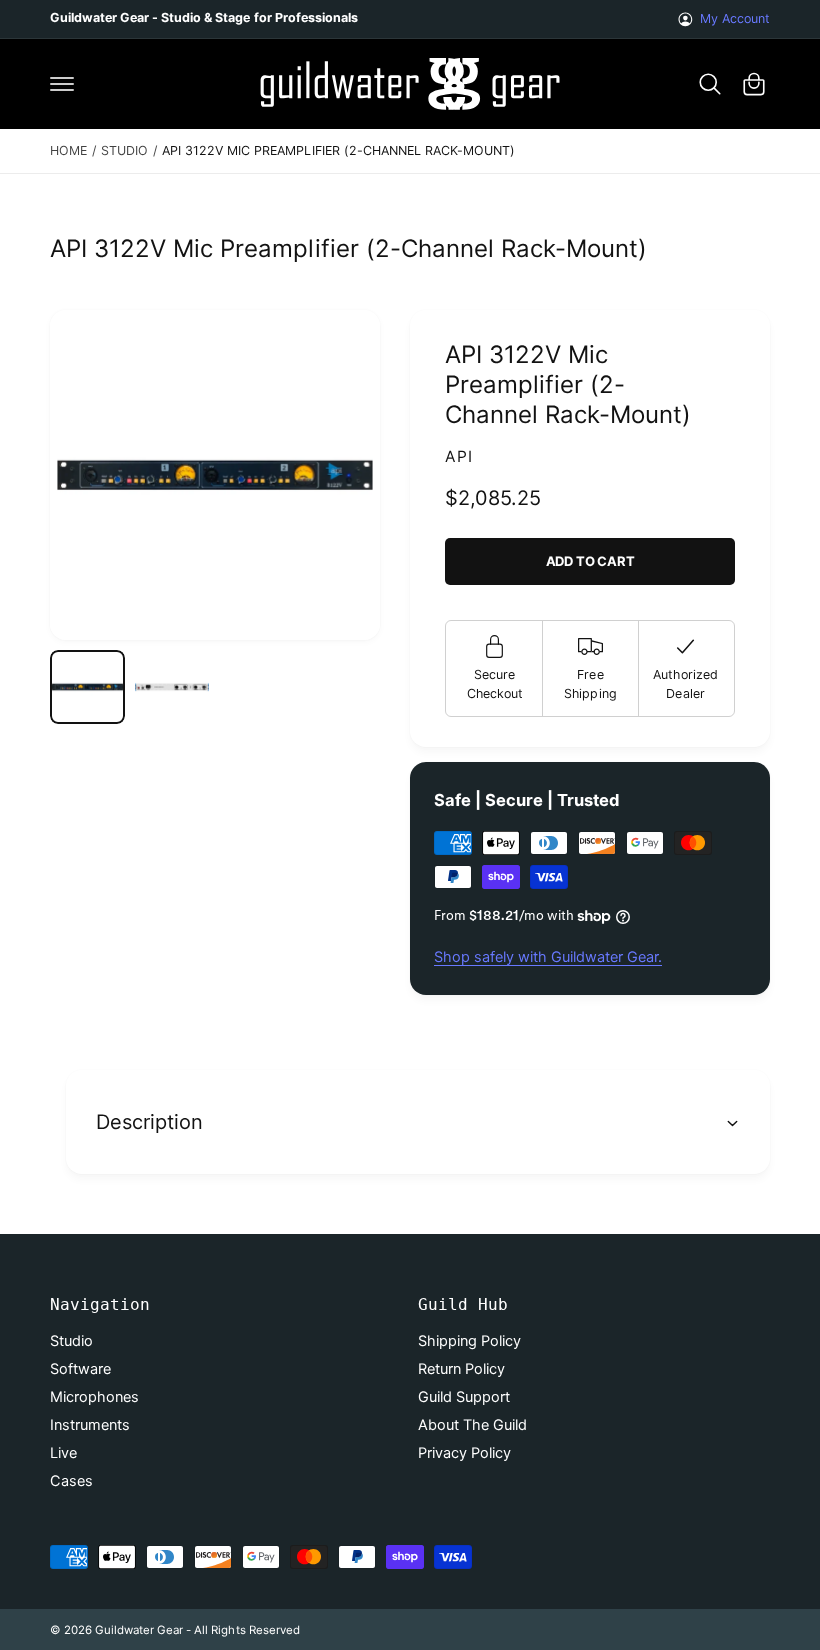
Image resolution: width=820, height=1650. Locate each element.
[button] (62, 84)
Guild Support (464, 1397)
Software (80, 1369)
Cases (71, 1481)
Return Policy (461, 1369)
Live (63, 1453)
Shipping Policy (469, 1341)
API (459, 456)
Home (68, 150)
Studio (124, 150)
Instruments (90, 1425)
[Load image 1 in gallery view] (87, 687)
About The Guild (472, 1425)
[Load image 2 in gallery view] (172, 687)
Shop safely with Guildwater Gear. (548, 957)
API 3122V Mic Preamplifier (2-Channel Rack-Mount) (338, 150)
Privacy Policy (464, 1453)
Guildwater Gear (139, 1630)
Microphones (94, 1397)
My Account (735, 18)
